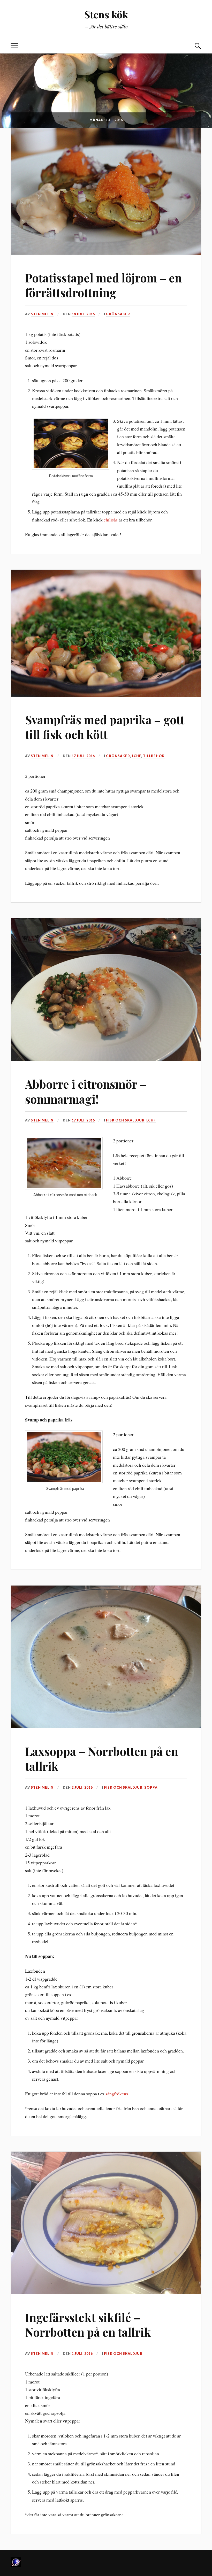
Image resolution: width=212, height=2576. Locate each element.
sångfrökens (117, 2094)
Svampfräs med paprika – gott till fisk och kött (105, 727)
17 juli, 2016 (83, 756)
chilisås (111, 520)
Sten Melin (42, 314)
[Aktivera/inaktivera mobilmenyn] (14, 46)
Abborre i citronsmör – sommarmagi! (86, 1091)
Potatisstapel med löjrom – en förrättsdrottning (103, 285)
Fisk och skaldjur (125, 1120)
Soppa (151, 1787)
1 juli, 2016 (82, 2354)
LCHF (137, 756)
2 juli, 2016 (82, 1787)
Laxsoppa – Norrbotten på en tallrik (102, 1758)
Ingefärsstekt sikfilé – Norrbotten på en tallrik (88, 2325)
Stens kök (106, 14)
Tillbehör (154, 756)
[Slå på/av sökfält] (198, 46)
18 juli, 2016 (83, 314)
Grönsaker (118, 314)
